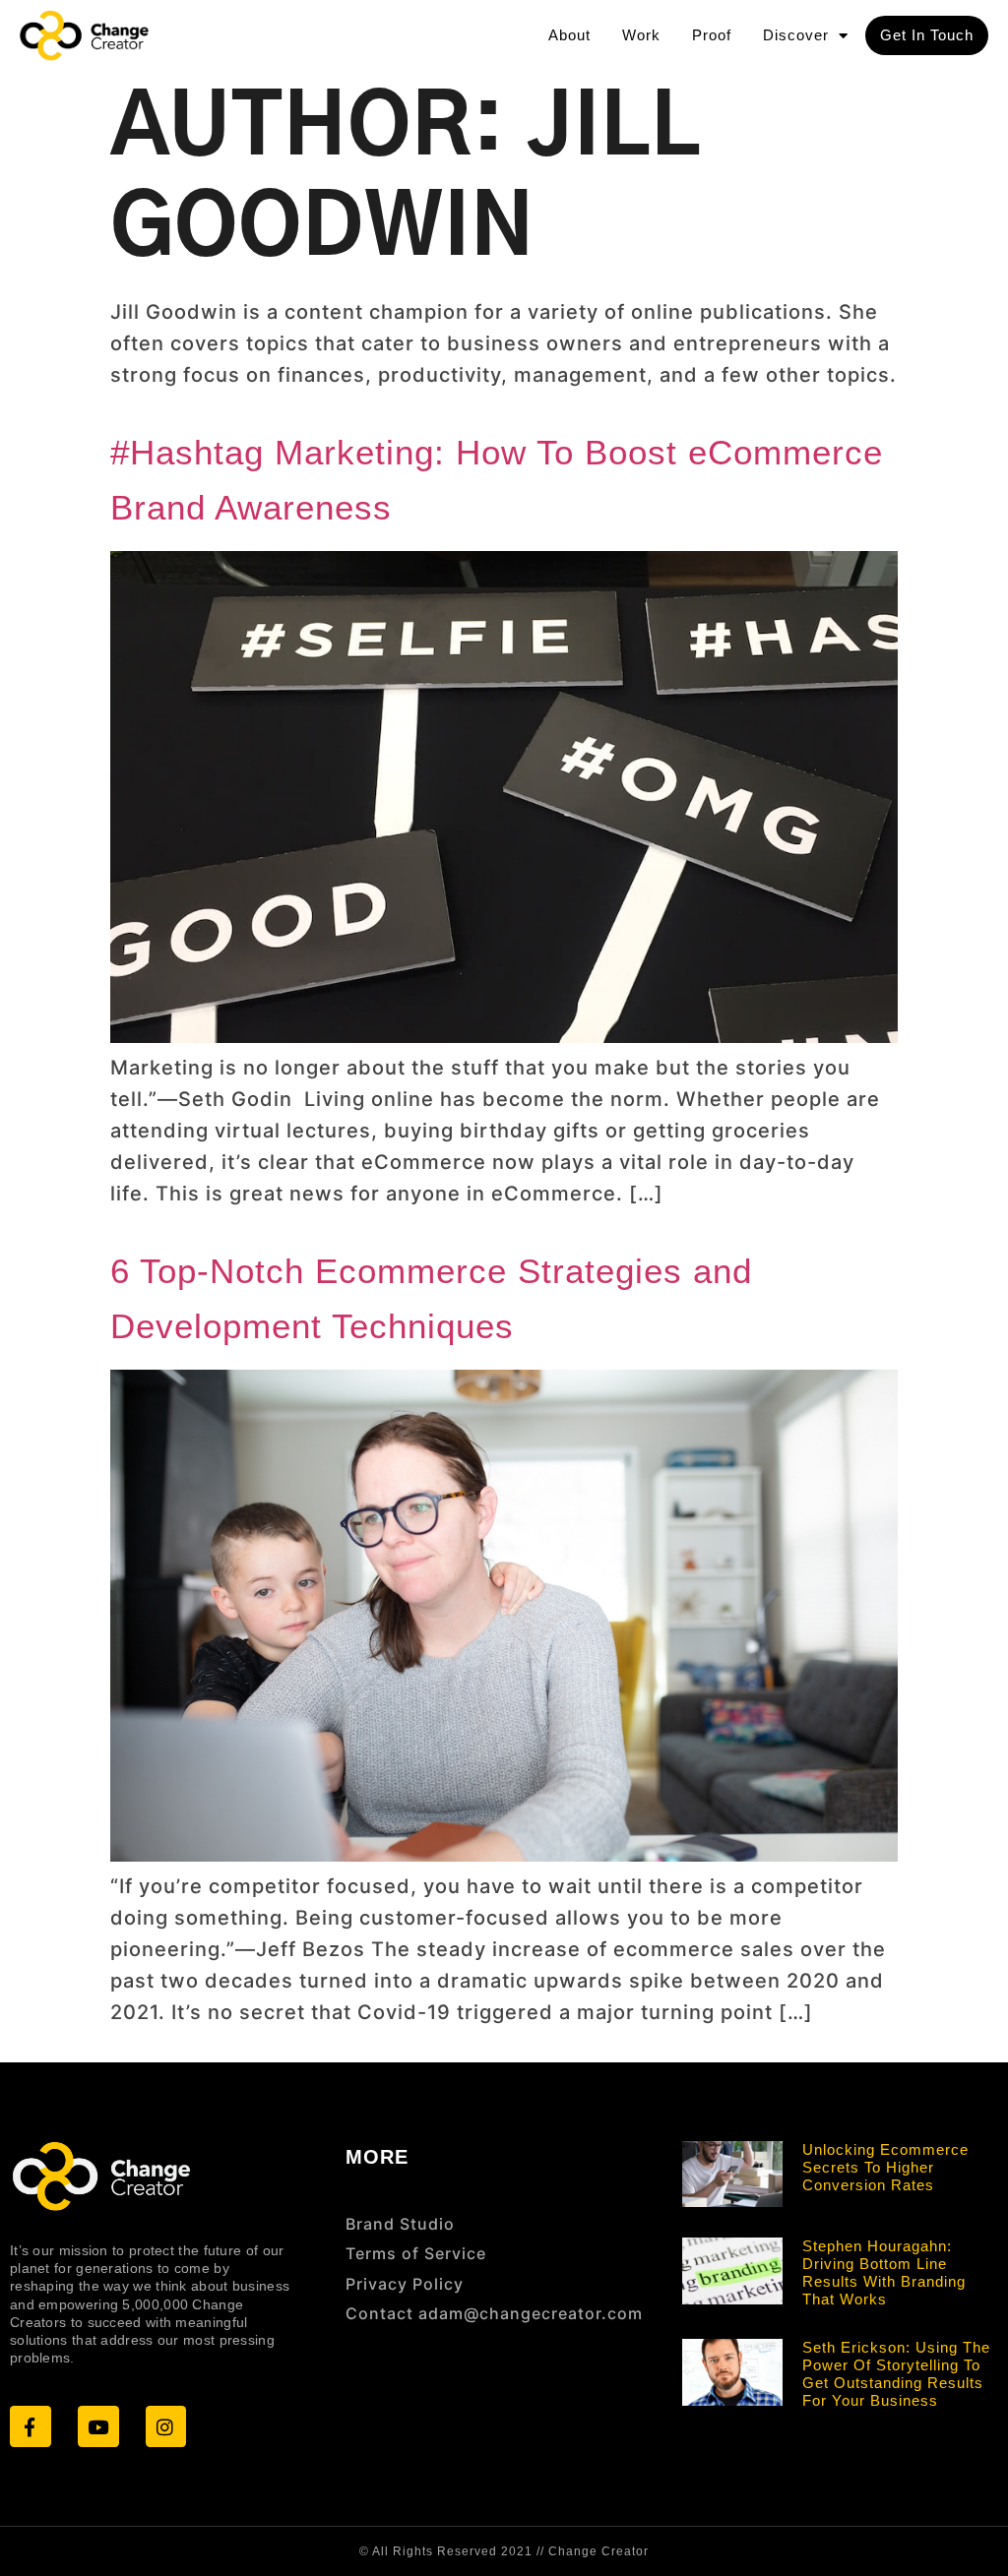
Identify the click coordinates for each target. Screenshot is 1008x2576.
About (569, 35)
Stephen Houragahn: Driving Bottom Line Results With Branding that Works (884, 2272)
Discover (796, 35)
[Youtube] (98, 2426)
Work (641, 35)
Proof (712, 35)
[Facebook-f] (31, 2426)
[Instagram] (166, 2426)
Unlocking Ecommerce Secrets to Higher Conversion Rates (885, 2167)
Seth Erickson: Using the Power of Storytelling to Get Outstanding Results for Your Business (896, 2374)
